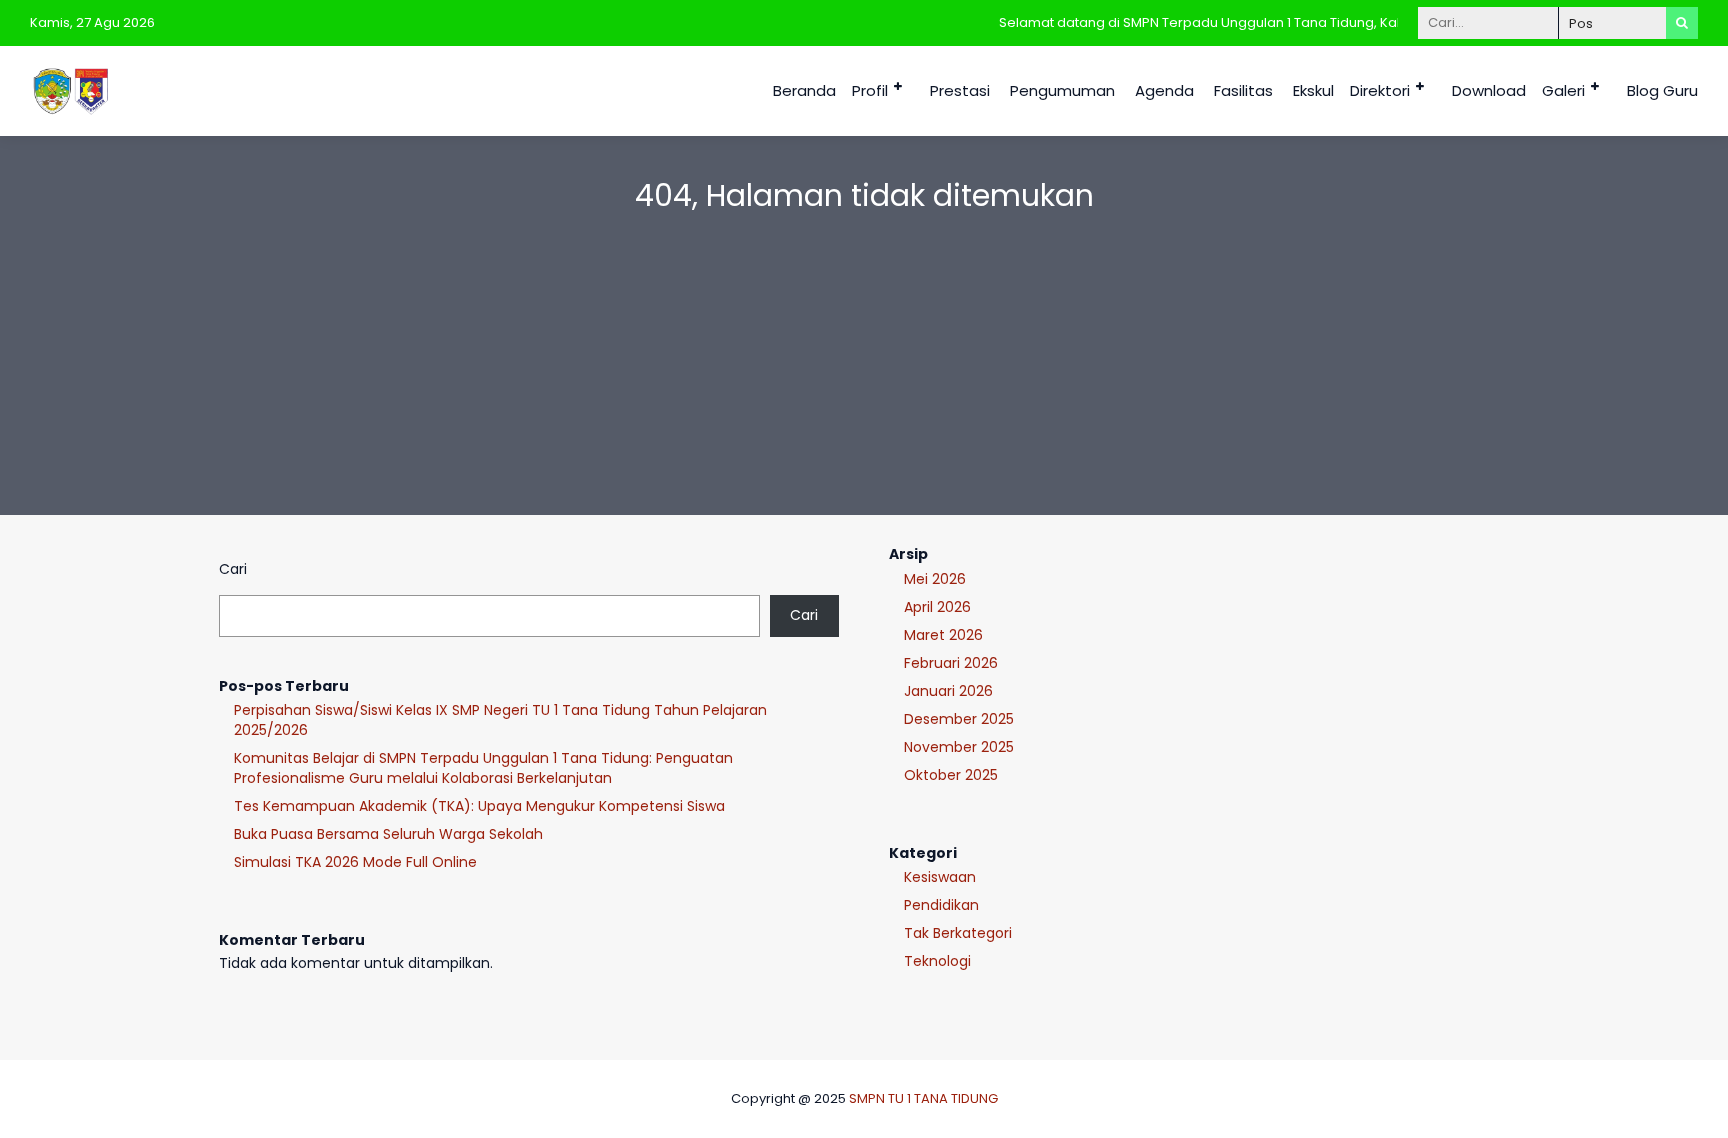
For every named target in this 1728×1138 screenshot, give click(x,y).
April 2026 (937, 607)
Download (1489, 90)
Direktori (1380, 90)
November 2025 (959, 747)
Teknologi (937, 961)
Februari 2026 (951, 663)
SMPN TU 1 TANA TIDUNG (923, 1098)
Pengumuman (1062, 90)
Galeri (1563, 90)
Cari (233, 569)
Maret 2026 (943, 635)
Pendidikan (941, 905)
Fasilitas (1243, 90)
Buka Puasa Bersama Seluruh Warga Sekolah (388, 834)
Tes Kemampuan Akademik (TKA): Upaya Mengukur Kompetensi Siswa (479, 806)
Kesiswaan (940, 877)
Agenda (1164, 90)
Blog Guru (1662, 90)
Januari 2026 (948, 691)
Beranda (804, 90)
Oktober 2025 (951, 775)
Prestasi (960, 90)
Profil (870, 90)
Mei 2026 (935, 579)
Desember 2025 (959, 719)
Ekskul (1313, 90)
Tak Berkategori (958, 933)
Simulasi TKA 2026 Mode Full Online (355, 862)
